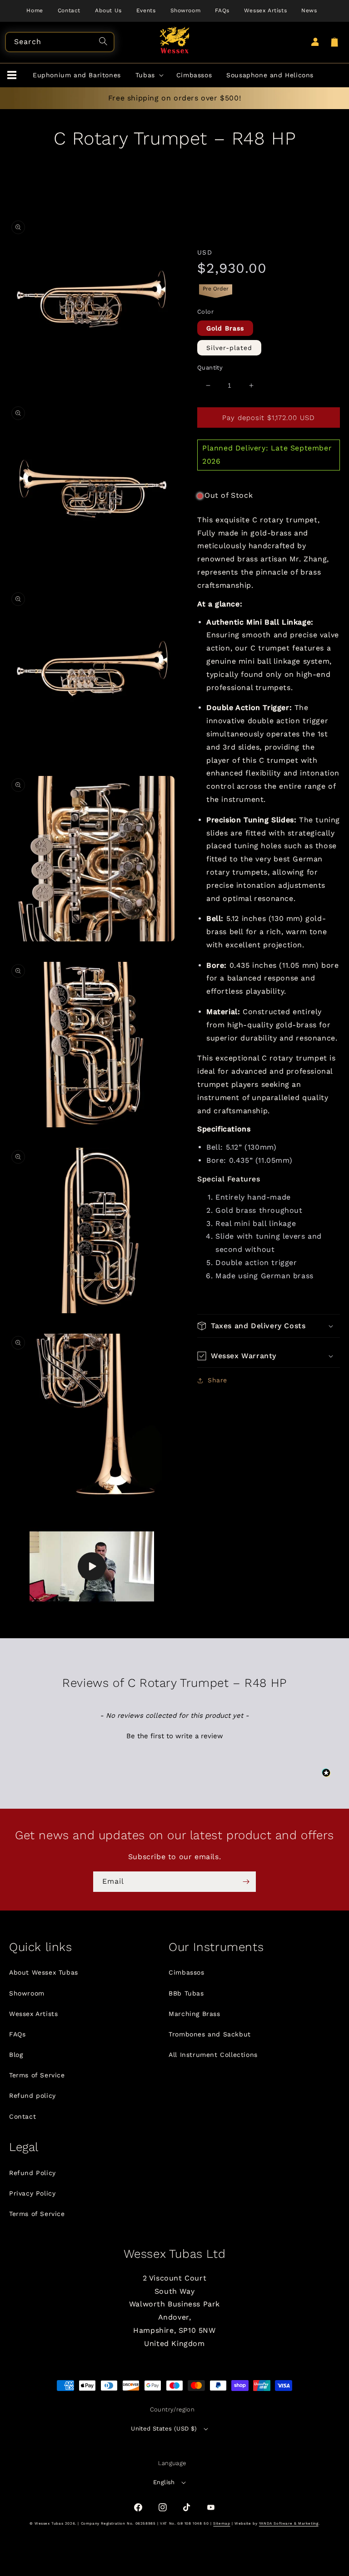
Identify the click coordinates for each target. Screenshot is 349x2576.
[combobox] (60, 42)
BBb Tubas (186, 1993)
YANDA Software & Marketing (289, 2523)
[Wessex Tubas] (175, 40)
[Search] (105, 42)
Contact (22, 2116)
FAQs (17, 2034)
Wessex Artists (33, 2014)
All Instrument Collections (213, 2055)
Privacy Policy (32, 2193)
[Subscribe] (246, 1882)
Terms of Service (37, 2075)
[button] (12, 75)
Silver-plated (229, 348)
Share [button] (217, 1380)
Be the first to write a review (175, 1736)
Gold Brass (225, 328)
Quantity (210, 368)
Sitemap (222, 2523)
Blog (16, 2055)
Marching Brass (194, 2014)
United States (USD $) (164, 2428)
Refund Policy (32, 2173)
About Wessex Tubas (44, 1972)
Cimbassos (186, 1972)
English (164, 2482)
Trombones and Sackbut (210, 2034)
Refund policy (32, 2096)
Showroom (27, 1993)
